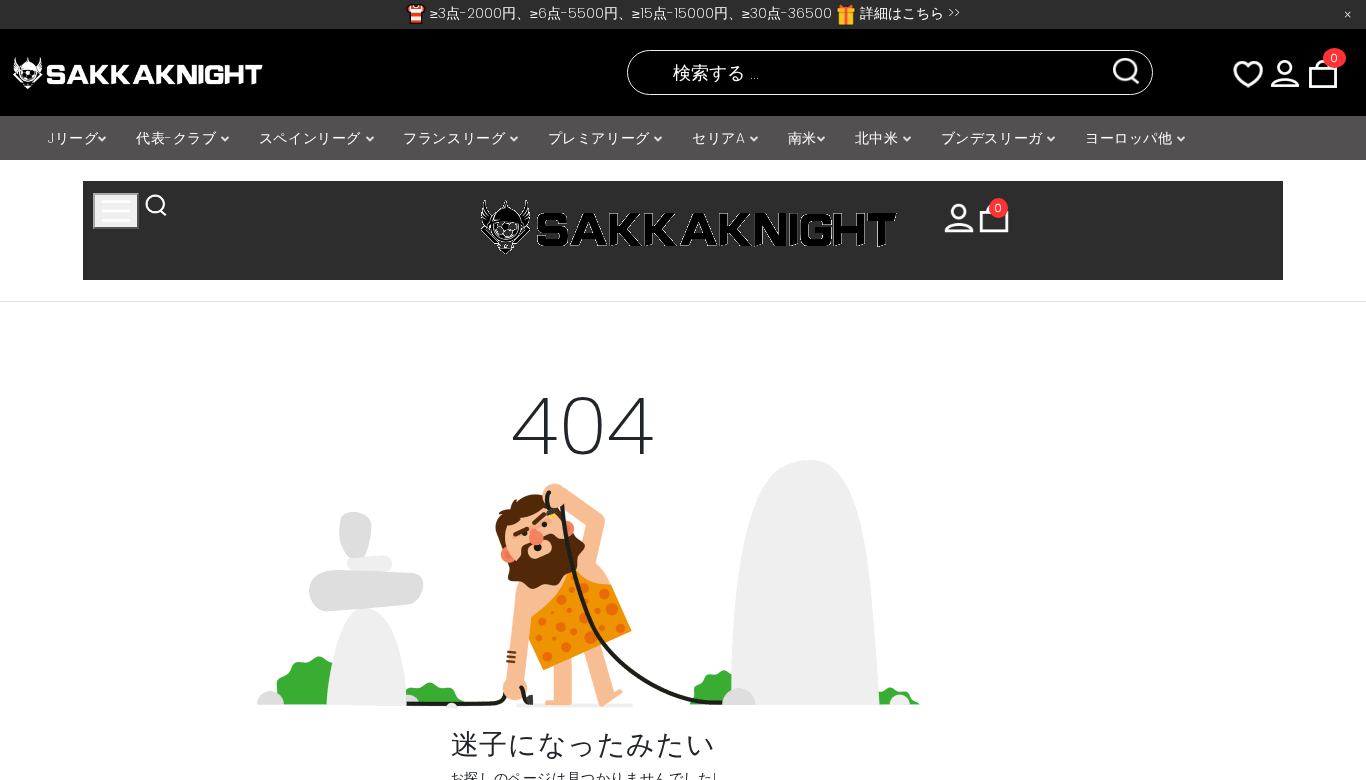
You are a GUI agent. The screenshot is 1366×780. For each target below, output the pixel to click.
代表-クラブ (178, 138)
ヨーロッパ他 (1131, 138)
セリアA (721, 138)
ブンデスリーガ (994, 138)
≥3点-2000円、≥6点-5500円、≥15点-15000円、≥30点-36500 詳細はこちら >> (693, 13)
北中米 (879, 138)
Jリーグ (73, 138)
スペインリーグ (312, 138)
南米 (802, 138)
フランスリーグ (456, 138)
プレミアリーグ (601, 138)
